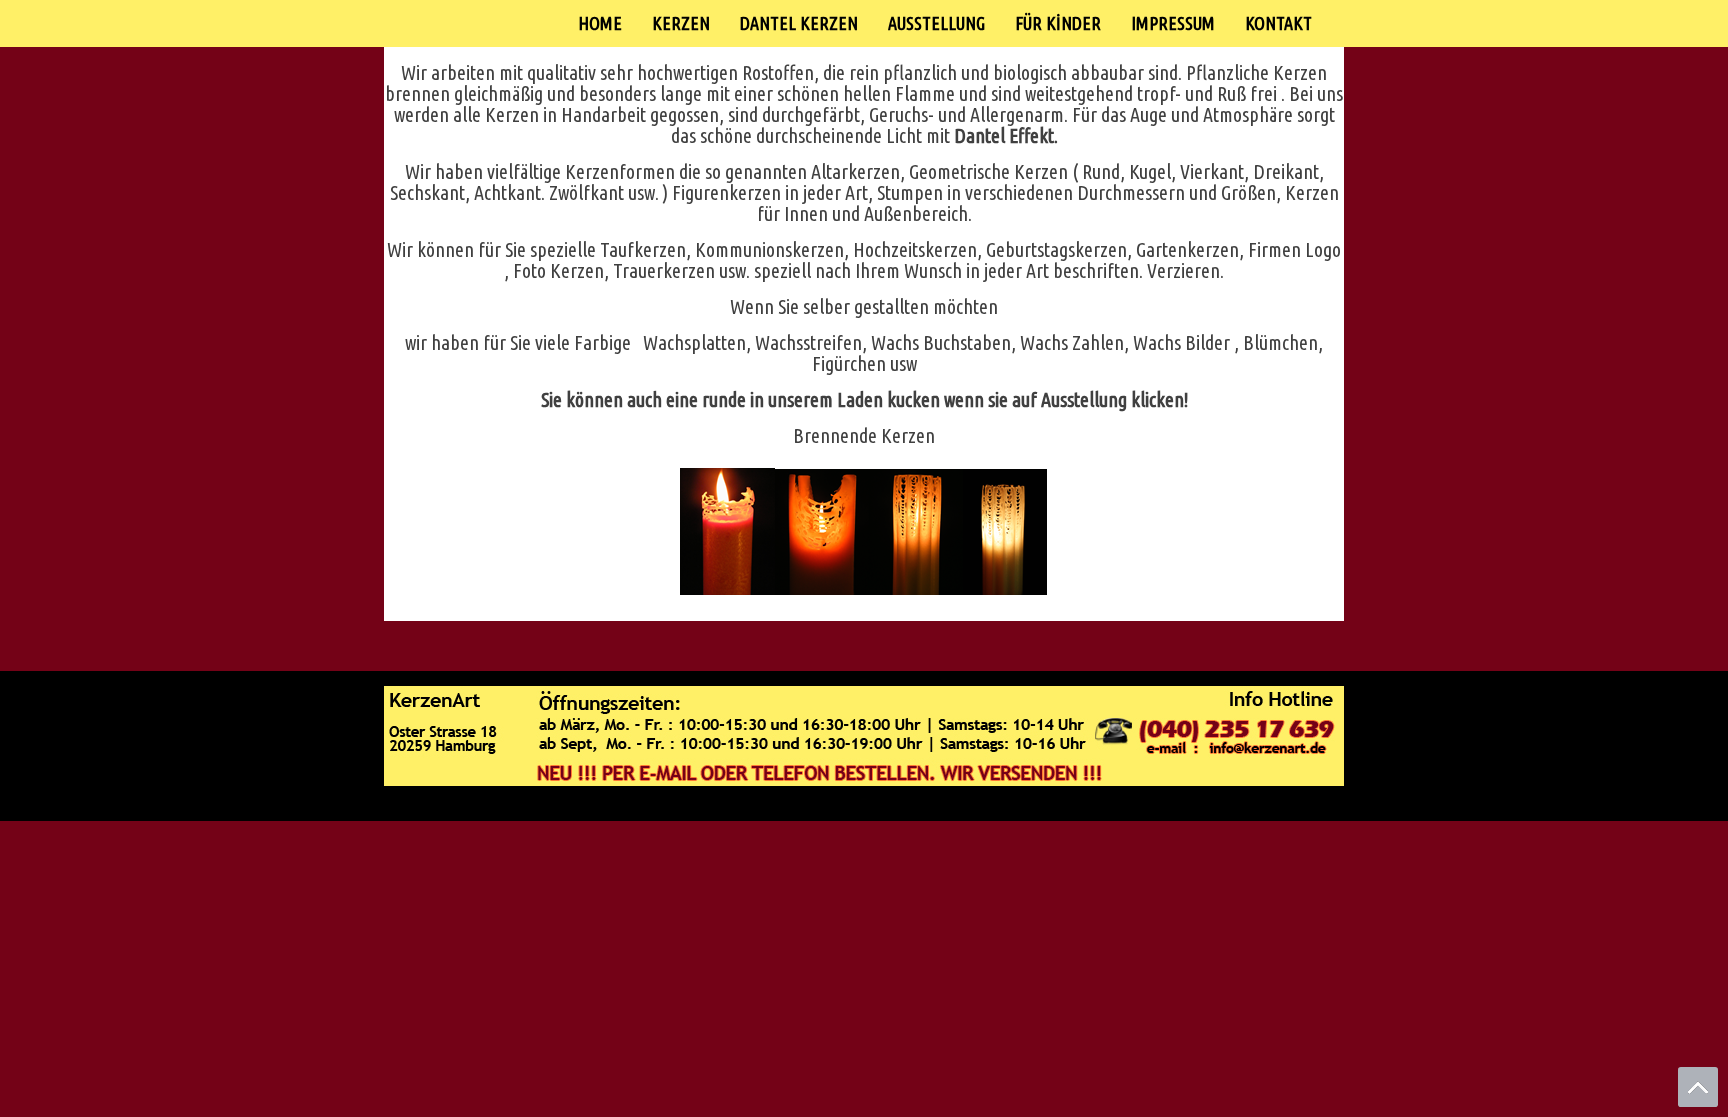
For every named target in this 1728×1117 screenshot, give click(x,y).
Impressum (1173, 23)
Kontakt (1278, 23)
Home (600, 23)
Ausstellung (936, 23)
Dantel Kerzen (799, 23)
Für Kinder (1058, 23)
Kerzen (681, 23)
